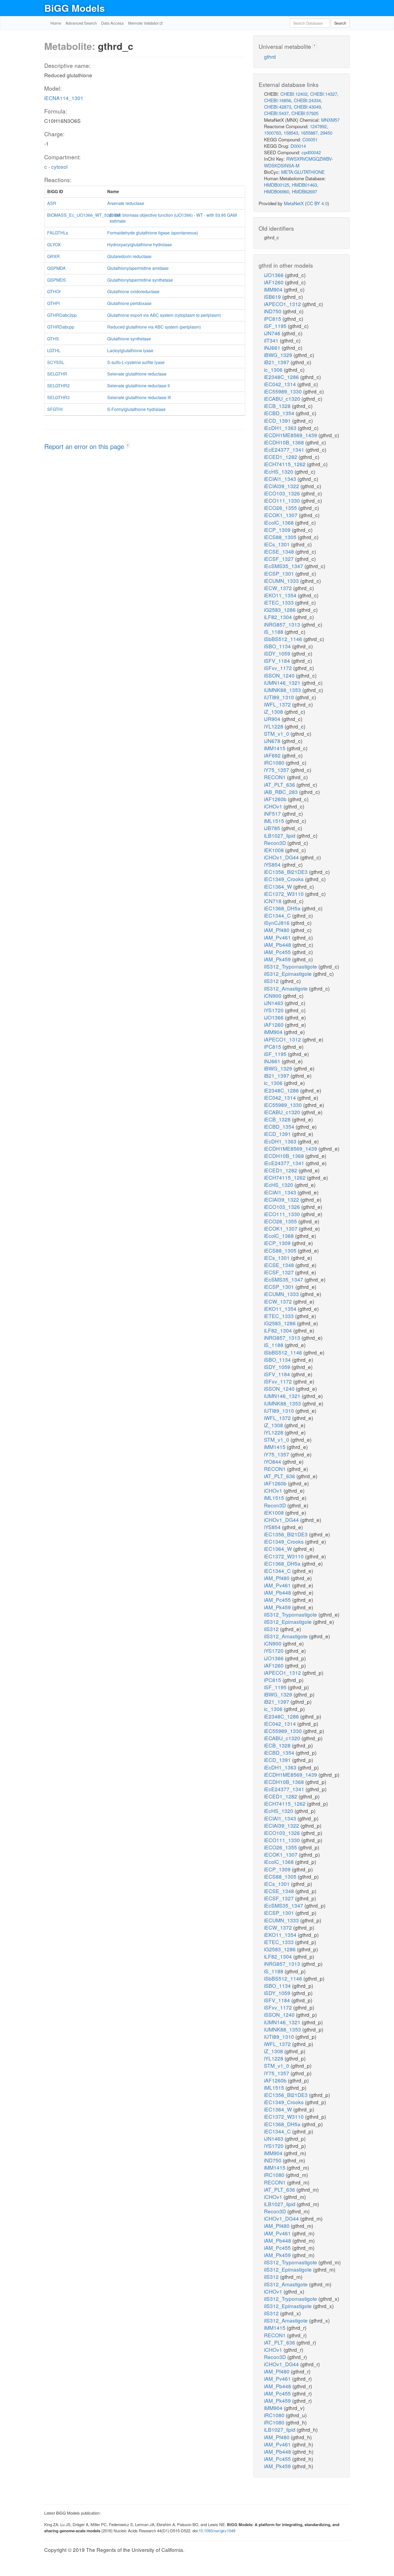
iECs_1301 (278, 544)
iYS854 (273, 864)
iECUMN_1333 (282, 581)
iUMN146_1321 (283, 682)
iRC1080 (275, 762)
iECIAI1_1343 (281, 479)
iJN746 (273, 333)
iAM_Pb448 (278, 945)
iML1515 (275, 821)
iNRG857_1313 (283, 624)
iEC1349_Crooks (285, 879)
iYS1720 (274, 1010)
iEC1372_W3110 (285, 894)
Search (340, 23)
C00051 (310, 139)
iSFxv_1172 (279, 668)
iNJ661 (273, 347)
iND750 (273, 311)
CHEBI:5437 (276, 113)
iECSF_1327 (280, 559)
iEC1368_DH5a (283, 908)
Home (56, 23)
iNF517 (273, 813)
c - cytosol (56, 166)
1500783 (272, 133)
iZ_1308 (274, 711)
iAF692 (273, 755)
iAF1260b (276, 799)
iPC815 (273, 319)
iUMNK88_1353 (283, 690)
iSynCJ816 (277, 923)
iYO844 (273, 1461)
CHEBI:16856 (278, 100)
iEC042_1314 (281, 384)
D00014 (298, 146)
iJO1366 (274, 275)
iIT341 (272, 340)
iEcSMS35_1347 (284, 566)
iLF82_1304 (279, 617)
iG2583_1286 (280, 610)
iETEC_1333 (280, 602)
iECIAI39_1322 (282, 486)
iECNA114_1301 (64, 98)
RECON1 (276, 777)
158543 (291, 133)
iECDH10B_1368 (285, 442)
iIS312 (272, 981)
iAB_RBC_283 (282, 792)
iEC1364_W (279, 886)
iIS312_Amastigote (287, 988)
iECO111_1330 (283, 500)
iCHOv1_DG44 (282, 857)
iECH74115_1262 (285, 464)
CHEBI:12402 (294, 94)
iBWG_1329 (279, 355)
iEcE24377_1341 (285, 449)
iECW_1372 (279, 588)
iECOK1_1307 (281, 515)
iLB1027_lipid (280, 835)
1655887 (309, 133)
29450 (326, 133)
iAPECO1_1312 (283, 304)
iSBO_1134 (278, 646)
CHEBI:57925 (305, 113)
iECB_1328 (278, 406)
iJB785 (273, 828)
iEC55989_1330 (284, 391)
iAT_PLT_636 (280, 784)
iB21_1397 (277, 362)
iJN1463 (274, 1003)
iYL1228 (274, 726)
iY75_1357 (277, 770)
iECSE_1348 (280, 551)
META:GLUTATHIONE (303, 172)
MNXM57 (330, 120)
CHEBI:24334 (307, 100)
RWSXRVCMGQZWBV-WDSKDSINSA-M (299, 162)
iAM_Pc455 (278, 952)
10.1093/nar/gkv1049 (217, 2531)
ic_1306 (274, 369)
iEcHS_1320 (279, 471)
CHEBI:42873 (278, 107)
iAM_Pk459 (278, 959)
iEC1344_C (278, 915)
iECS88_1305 (281, 537)
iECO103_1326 (283, 493)
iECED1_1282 (281, 457)
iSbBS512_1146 (284, 639)
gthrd (270, 56)
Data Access (112, 23)
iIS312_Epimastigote (289, 974)
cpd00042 (311, 152)
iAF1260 (274, 282)
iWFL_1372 (278, 704)
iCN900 (273, 996)
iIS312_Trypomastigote (291, 966)
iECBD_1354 (280, 413)
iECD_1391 (278, 420)
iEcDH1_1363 (281, 428)
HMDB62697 (304, 191)
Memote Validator (144, 23)
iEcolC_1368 (280, 522)
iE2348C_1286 (282, 377)
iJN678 (273, 741)
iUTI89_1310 (280, 697)
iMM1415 (275, 748)
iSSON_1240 (280, 675)
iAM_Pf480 (277, 930)
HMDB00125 (277, 185)
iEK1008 (275, 850)
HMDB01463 (304, 185)
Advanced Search (81, 23)
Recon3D (276, 843)
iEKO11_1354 (281, 595)
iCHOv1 (274, 806)
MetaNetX (294, 203)
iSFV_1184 (278, 660)
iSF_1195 (276, 326)
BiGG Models (75, 8)
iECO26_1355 (281, 508)
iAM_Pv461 (278, 937)
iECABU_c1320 (283, 398)
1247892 (318, 126)
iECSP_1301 (280, 573)
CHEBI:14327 (324, 94)
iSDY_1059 (278, 653)
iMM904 (274, 289)
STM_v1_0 (277, 733)
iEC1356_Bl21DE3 (287, 872)
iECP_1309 (278, 530)
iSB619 (273, 297)
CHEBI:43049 (307, 107)
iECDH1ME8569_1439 (291, 435)
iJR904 (273, 719)
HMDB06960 (277, 191)
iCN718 (273, 901)
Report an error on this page (85, 446)
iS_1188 (274, 632)
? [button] (128, 445)
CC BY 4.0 (317, 203)
